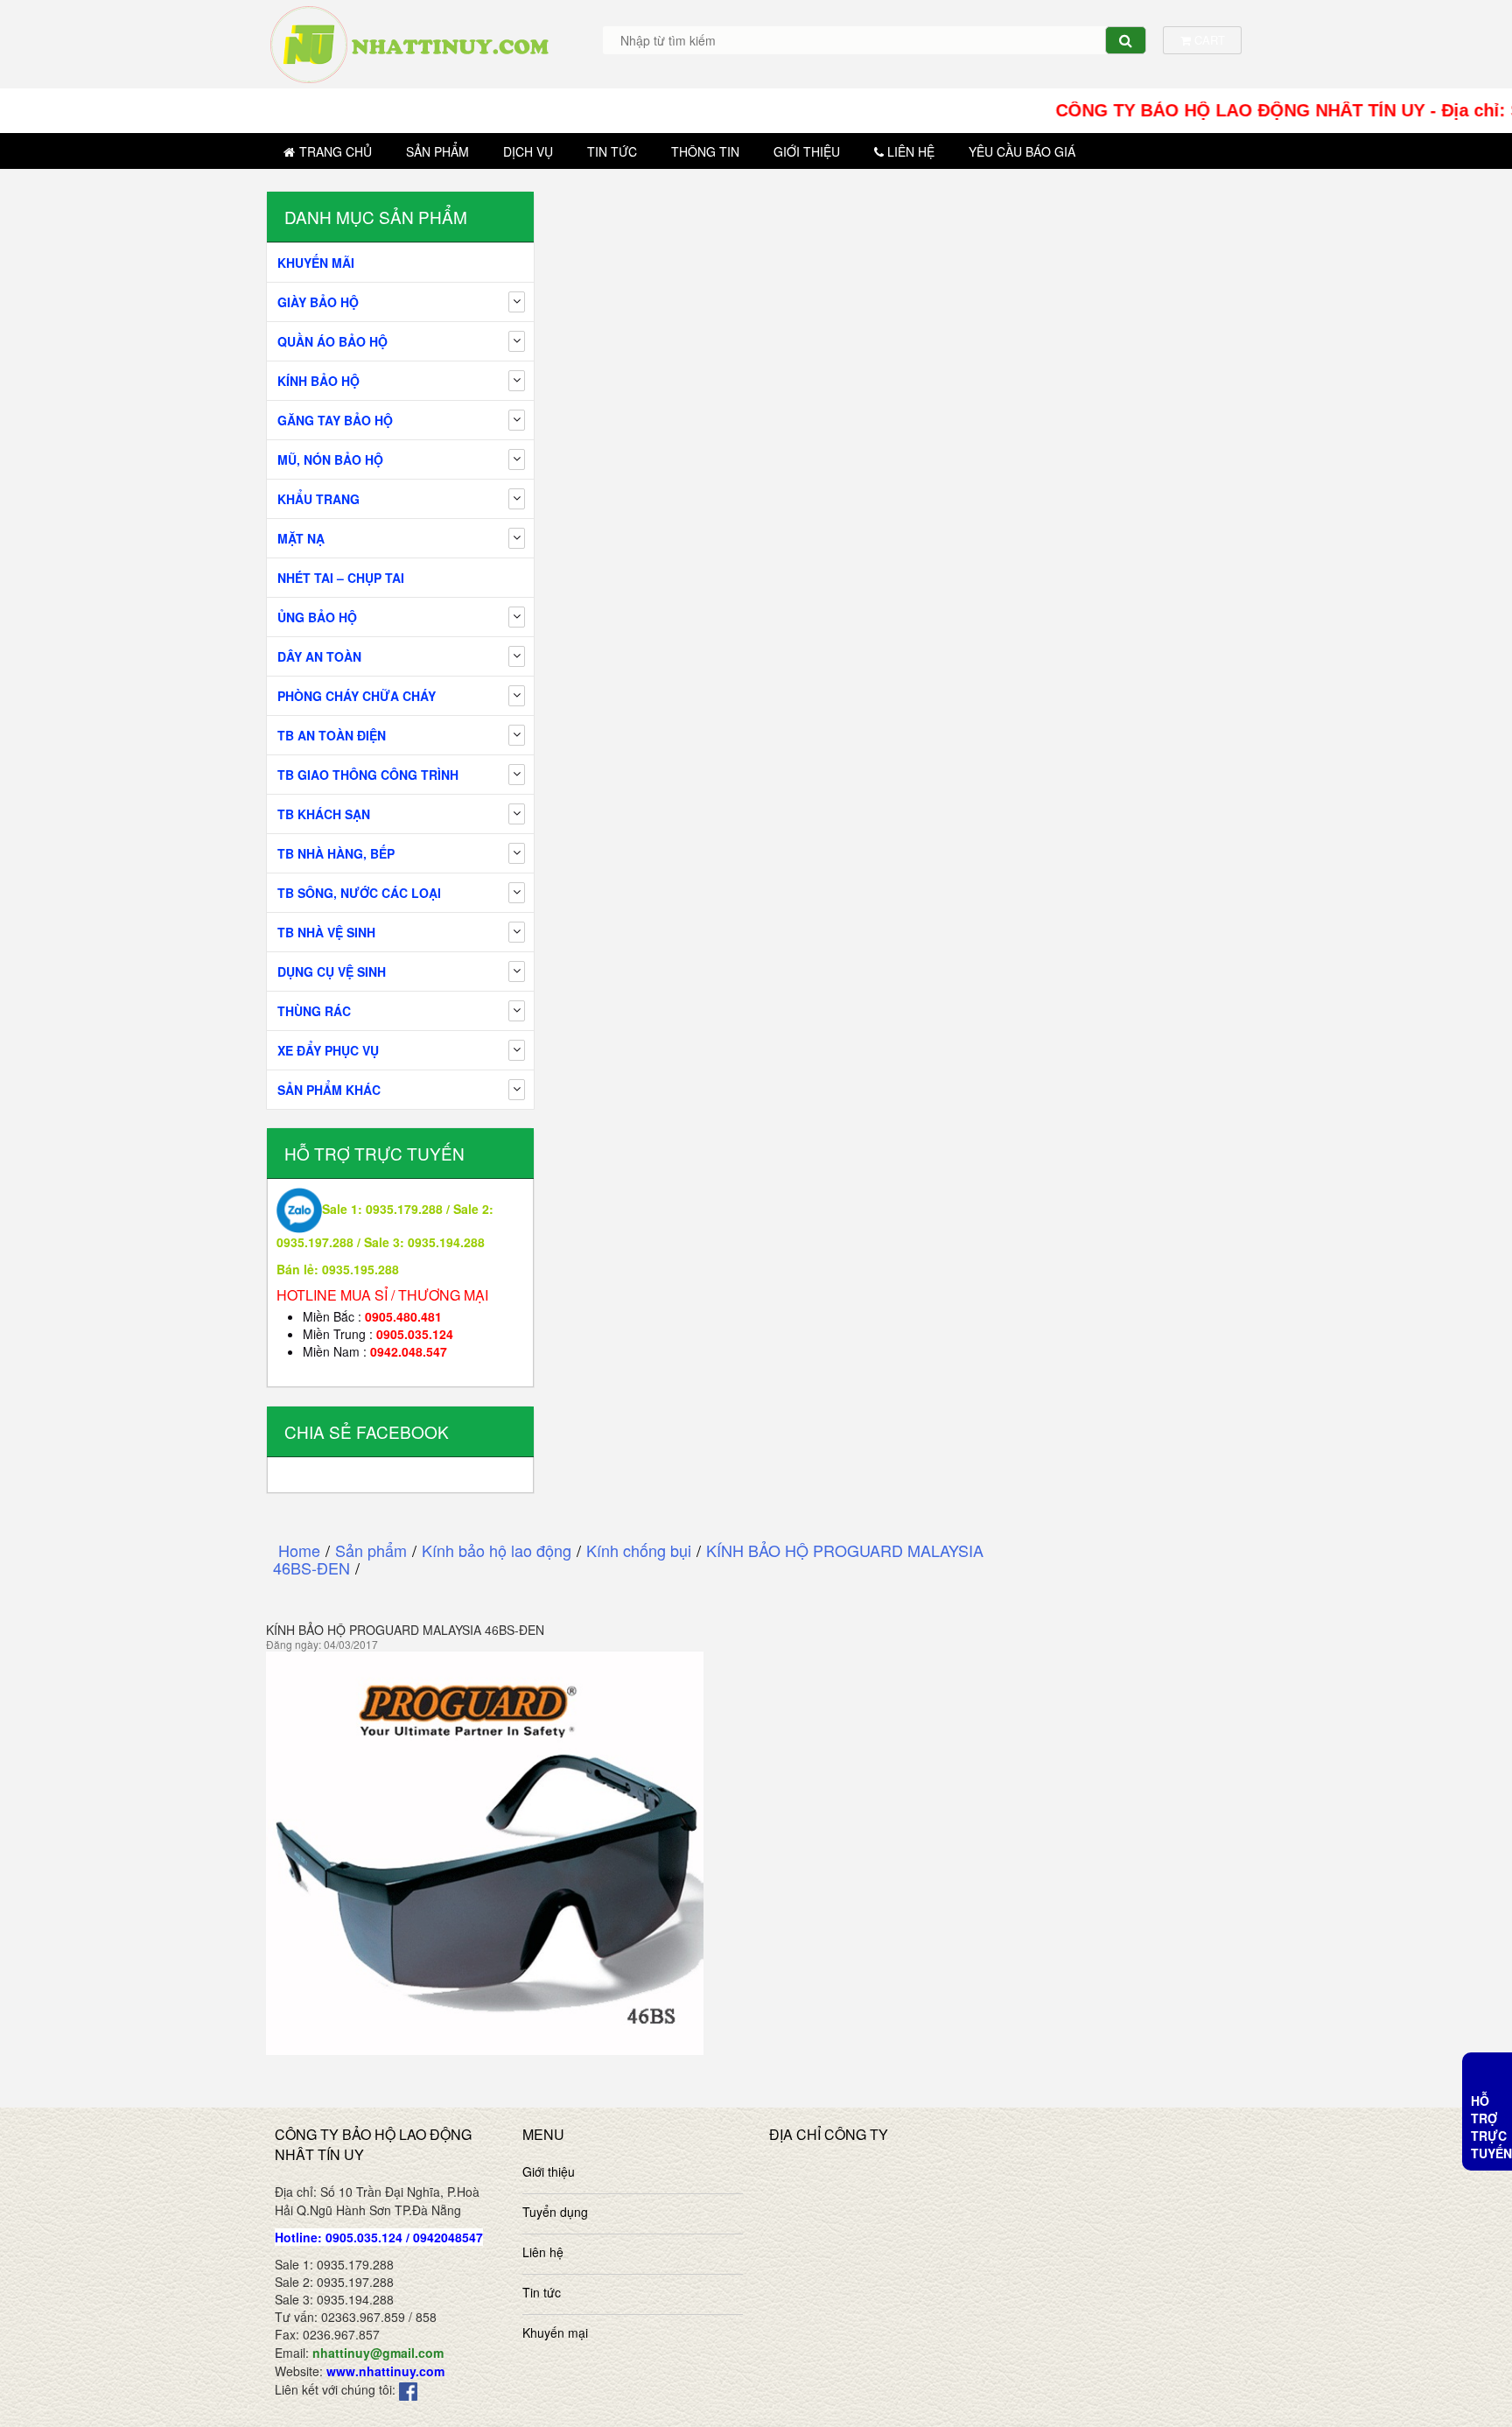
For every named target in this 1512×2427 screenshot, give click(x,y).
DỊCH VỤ (528, 151)
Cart (1208, 40)
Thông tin (705, 151)
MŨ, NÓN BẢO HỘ (330, 459)
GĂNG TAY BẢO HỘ (335, 420)
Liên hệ (911, 151)
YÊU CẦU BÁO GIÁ (1022, 151)
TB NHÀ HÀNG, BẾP (336, 853)
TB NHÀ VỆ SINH (326, 932)
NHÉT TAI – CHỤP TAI (341, 578)
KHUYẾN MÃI (316, 263)
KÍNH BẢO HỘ (318, 381)
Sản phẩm (437, 151)
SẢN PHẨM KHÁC (329, 1090)
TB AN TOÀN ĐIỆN (332, 735)
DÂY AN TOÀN (319, 656)
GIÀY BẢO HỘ (318, 302)
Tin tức (612, 151)
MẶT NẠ (301, 538)
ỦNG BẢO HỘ (317, 617)
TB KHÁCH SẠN (324, 814)
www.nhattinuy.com (385, 2371)
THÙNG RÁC (314, 1011)
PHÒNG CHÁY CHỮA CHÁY (357, 696)
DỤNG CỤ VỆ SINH (332, 972)
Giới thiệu (807, 151)
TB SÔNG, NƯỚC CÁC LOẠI (359, 893)
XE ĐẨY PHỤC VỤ (328, 1050)
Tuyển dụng (555, 2212)
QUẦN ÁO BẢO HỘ (332, 341)
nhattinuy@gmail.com (378, 2353)
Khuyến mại (555, 2332)
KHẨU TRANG (318, 499)
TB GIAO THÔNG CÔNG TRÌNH (368, 775)
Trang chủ (336, 151)
